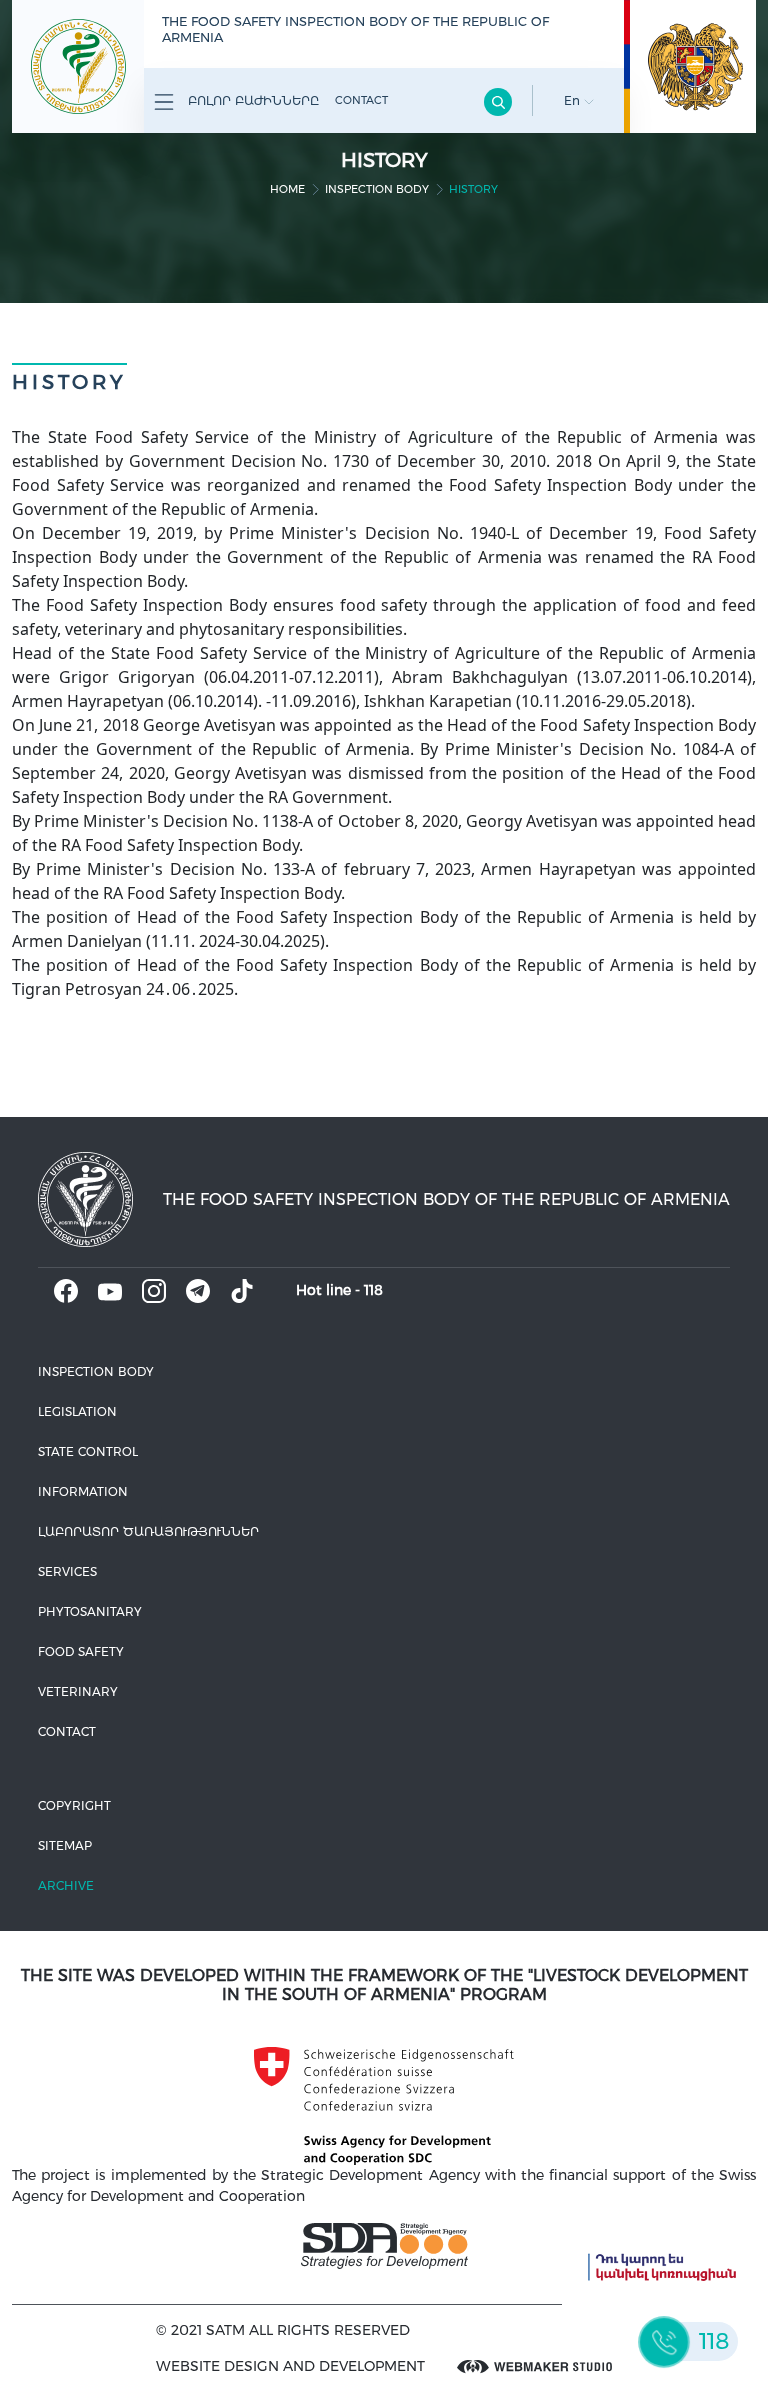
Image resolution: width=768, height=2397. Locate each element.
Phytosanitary (90, 1611)
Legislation (77, 1411)
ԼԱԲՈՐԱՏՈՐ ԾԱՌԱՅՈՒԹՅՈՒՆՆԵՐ (148, 1531)
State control (88, 1451)
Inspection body (377, 189)
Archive (66, 1885)
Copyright (74, 1805)
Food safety (81, 1651)
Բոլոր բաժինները (251, 100)
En (574, 100)
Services (67, 1571)
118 (373, 1290)
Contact (361, 100)
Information (83, 1491)
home (287, 189)
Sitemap (65, 1845)
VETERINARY (78, 1691)
